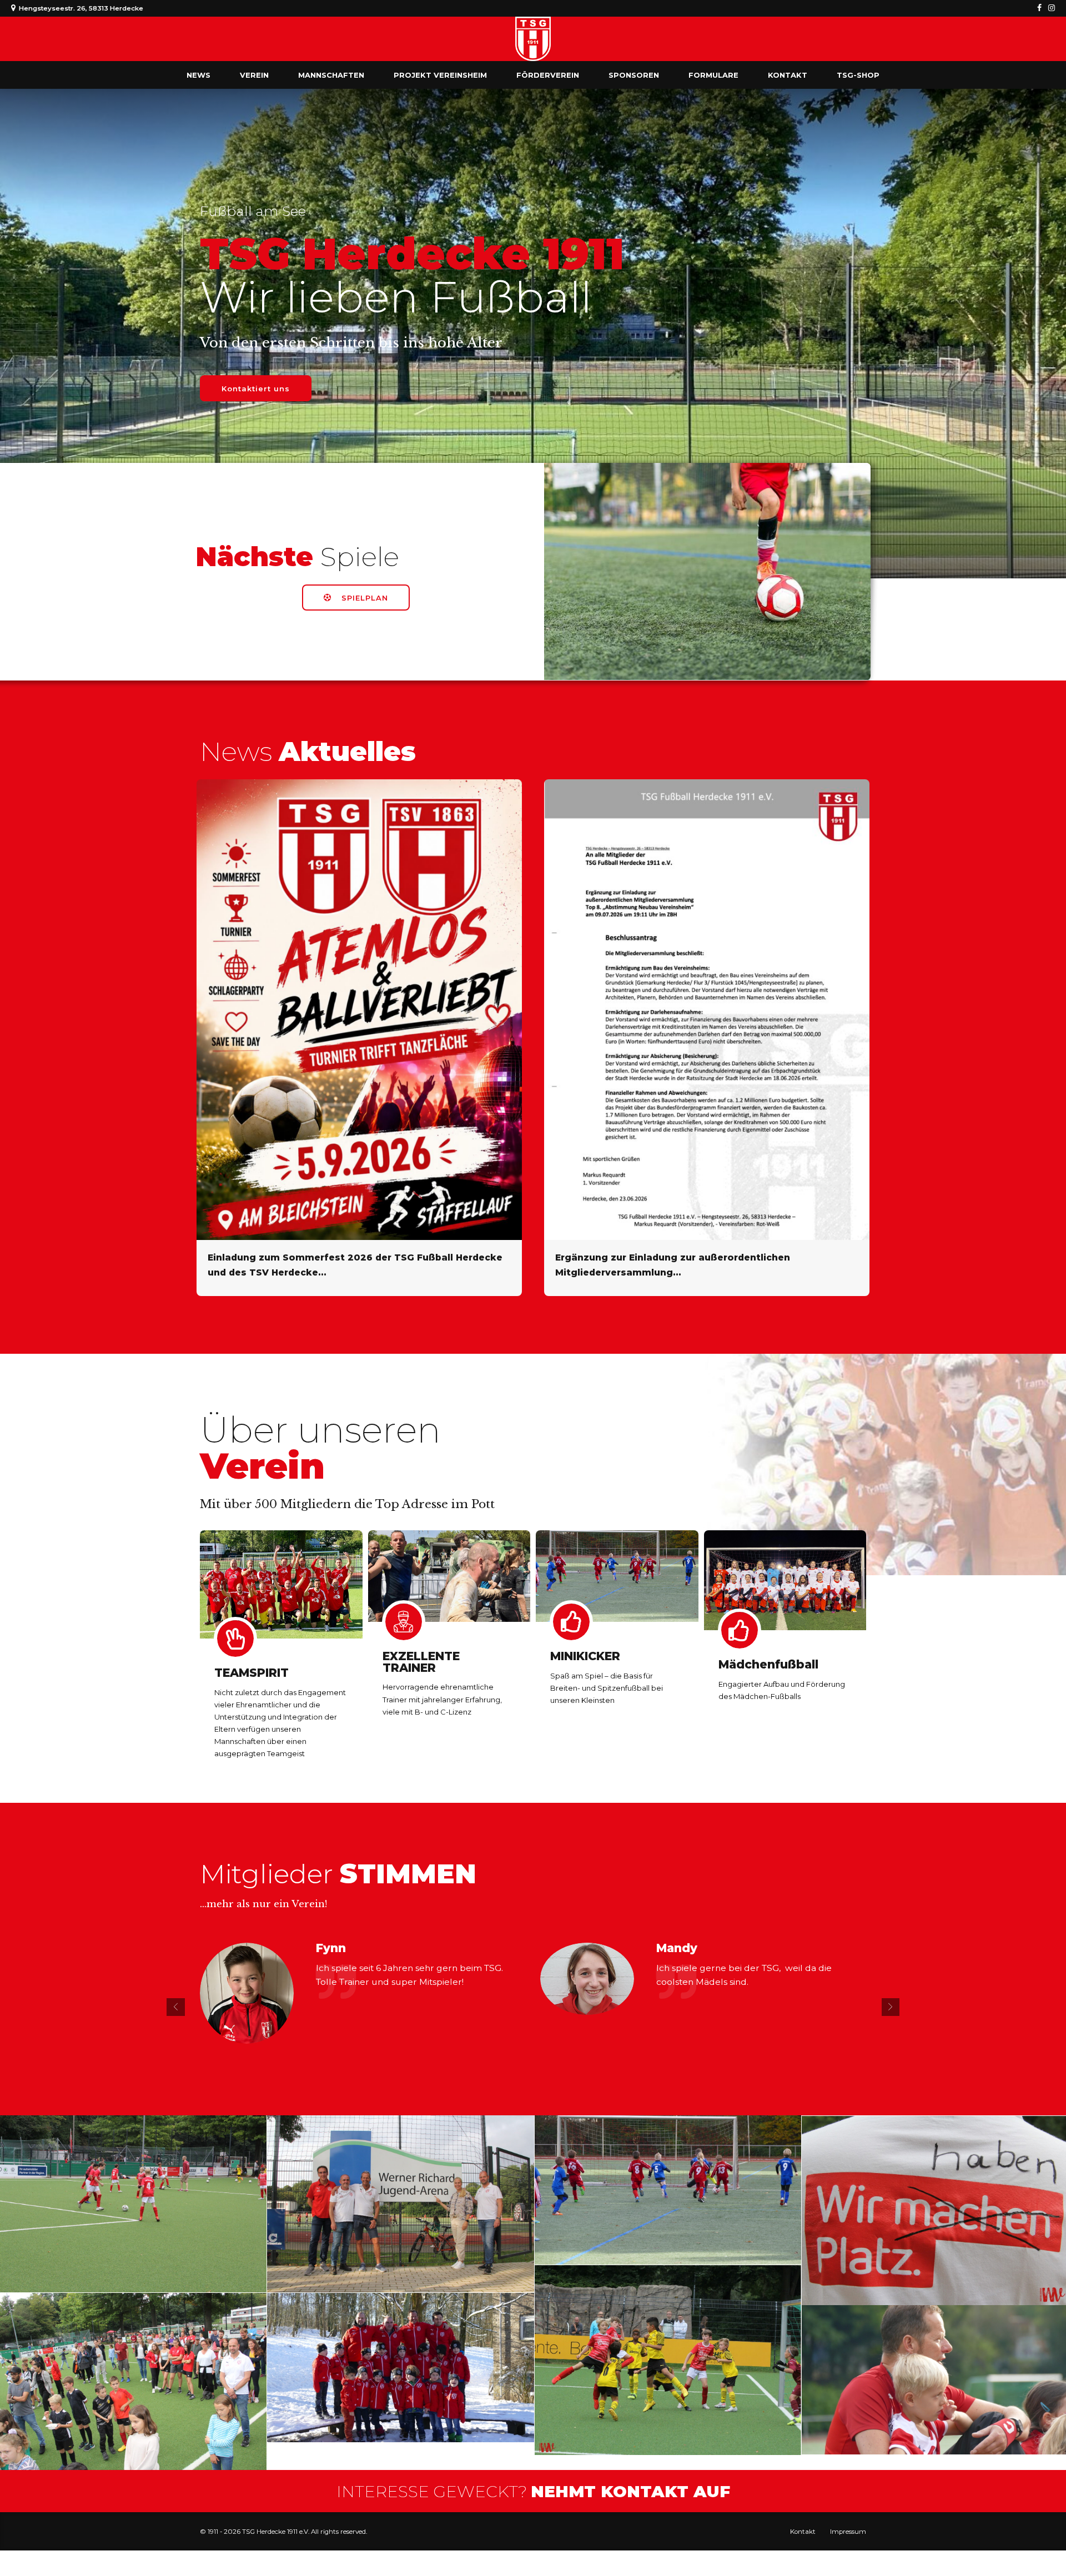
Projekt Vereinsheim (440, 75)
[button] (176, 2007)
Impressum (848, 2532)
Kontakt (788, 75)
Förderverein (548, 75)
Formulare (713, 75)
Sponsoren (634, 75)
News (198, 75)
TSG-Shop (858, 75)
